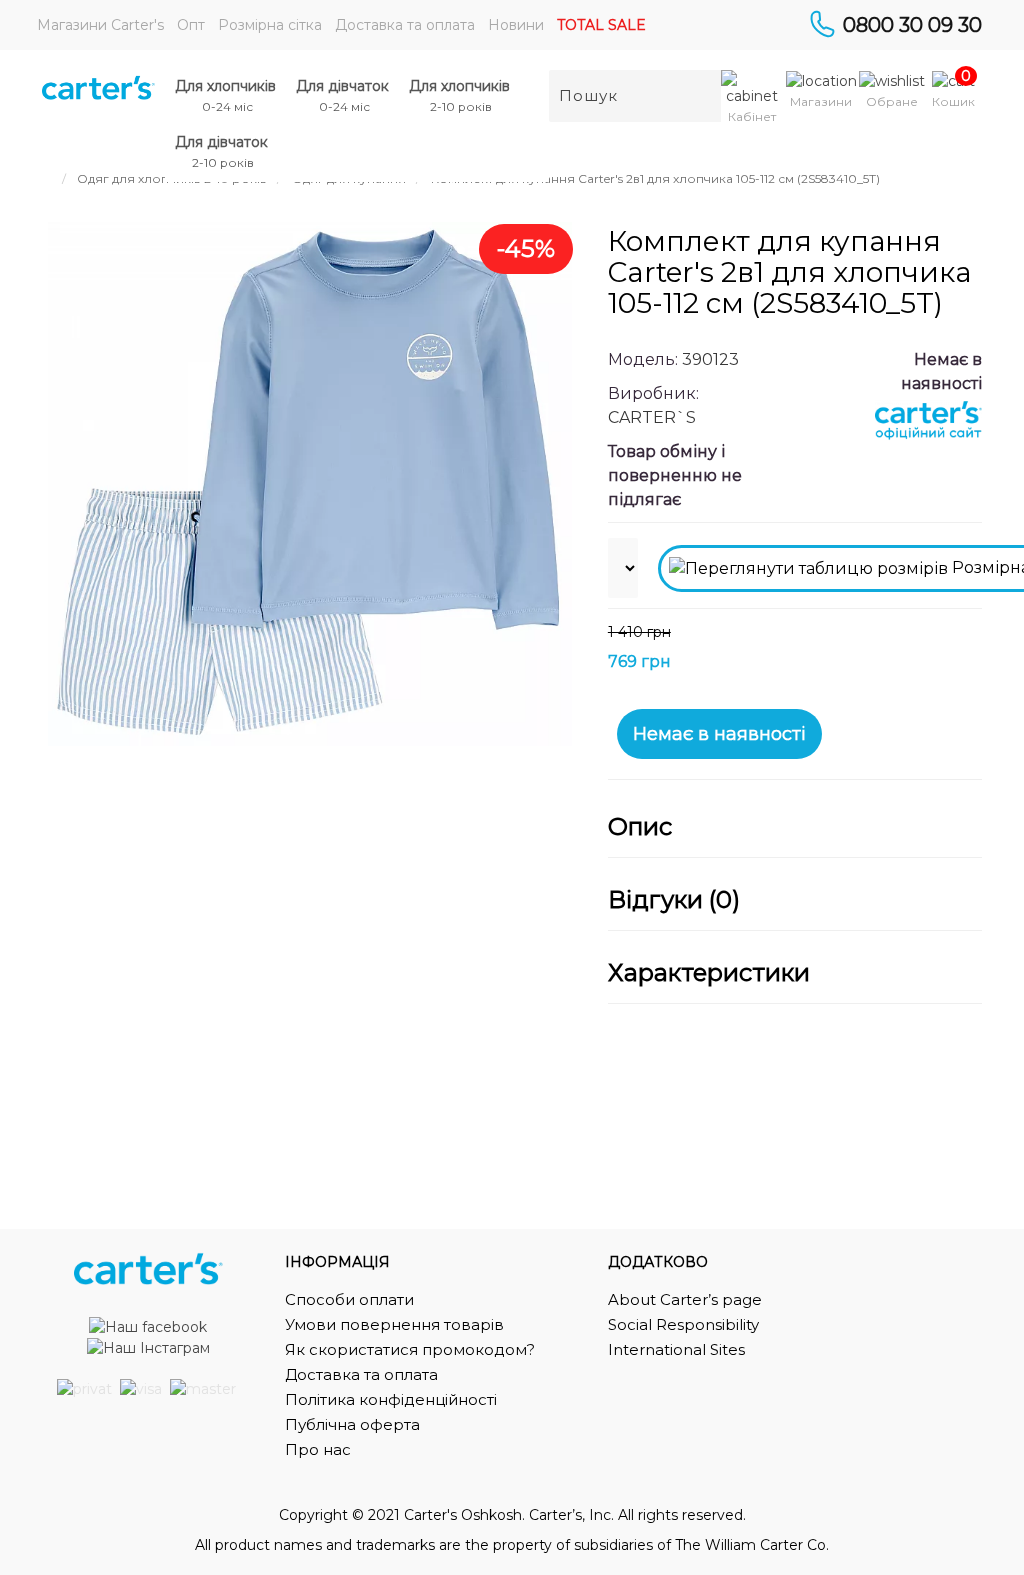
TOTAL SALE (601, 25)
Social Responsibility (683, 1324)
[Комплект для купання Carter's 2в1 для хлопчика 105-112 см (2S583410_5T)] (310, 484)
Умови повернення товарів (394, 1324)
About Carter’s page (685, 1299)
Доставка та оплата (405, 25)
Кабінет (752, 116)
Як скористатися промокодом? (410, 1349)
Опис (640, 827)
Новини (516, 25)
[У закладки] (957, 649)
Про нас (318, 1449)
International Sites (676, 1349)
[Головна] (47, 178)
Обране (892, 101)
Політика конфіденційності (391, 1399)
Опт (191, 25)
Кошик (953, 101)
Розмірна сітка (270, 25)
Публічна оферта (352, 1424)
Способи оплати (349, 1299)
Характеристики (709, 973)
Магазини (821, 101)
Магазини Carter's (100, 25)
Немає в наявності (719, 734)
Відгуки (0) (674, 900)
